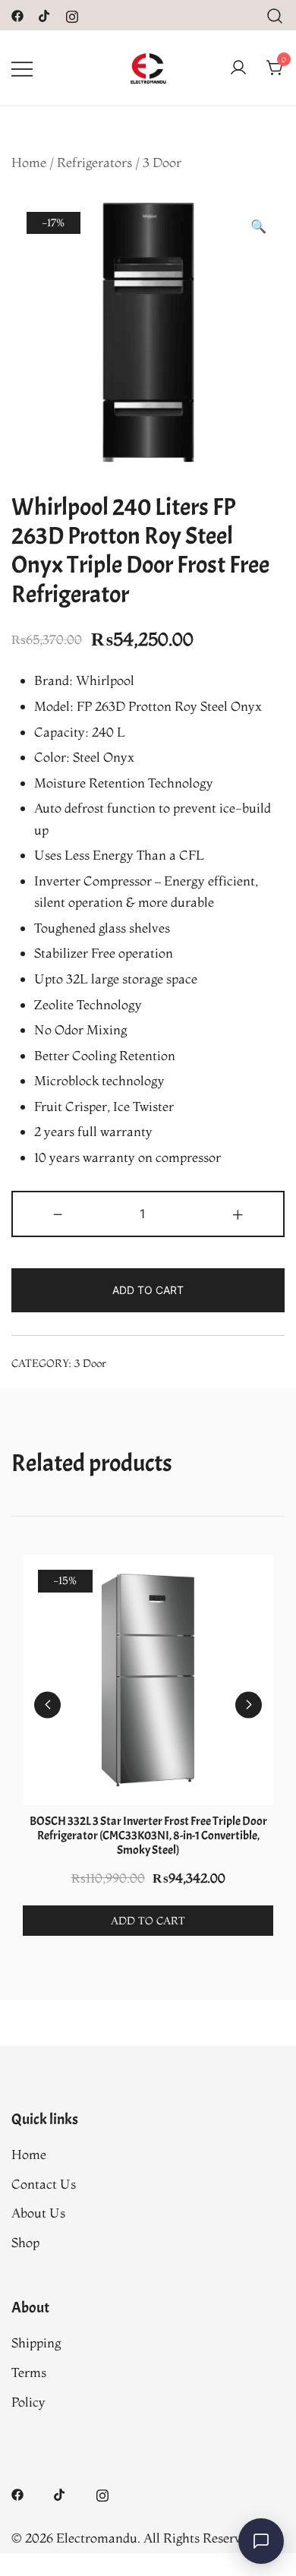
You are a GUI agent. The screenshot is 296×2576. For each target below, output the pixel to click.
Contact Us (44, 2184)
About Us (38, 2213)
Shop (25, 2242)
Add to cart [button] (148, 1921)
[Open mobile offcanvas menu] (22, 68)
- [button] (58, 1212)
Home (29, 162)
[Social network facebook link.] (17, 14)
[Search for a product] (275, 15)
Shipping (36, 2342)
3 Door (162, 162)
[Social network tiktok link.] (45, 14)
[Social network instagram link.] (72, 14)
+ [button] (238, 1212)
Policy (28, 2402)
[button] (258, 227)
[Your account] (238, 68)
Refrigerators (94, 162)
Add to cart (148, 1290)
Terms (29, 2372)
